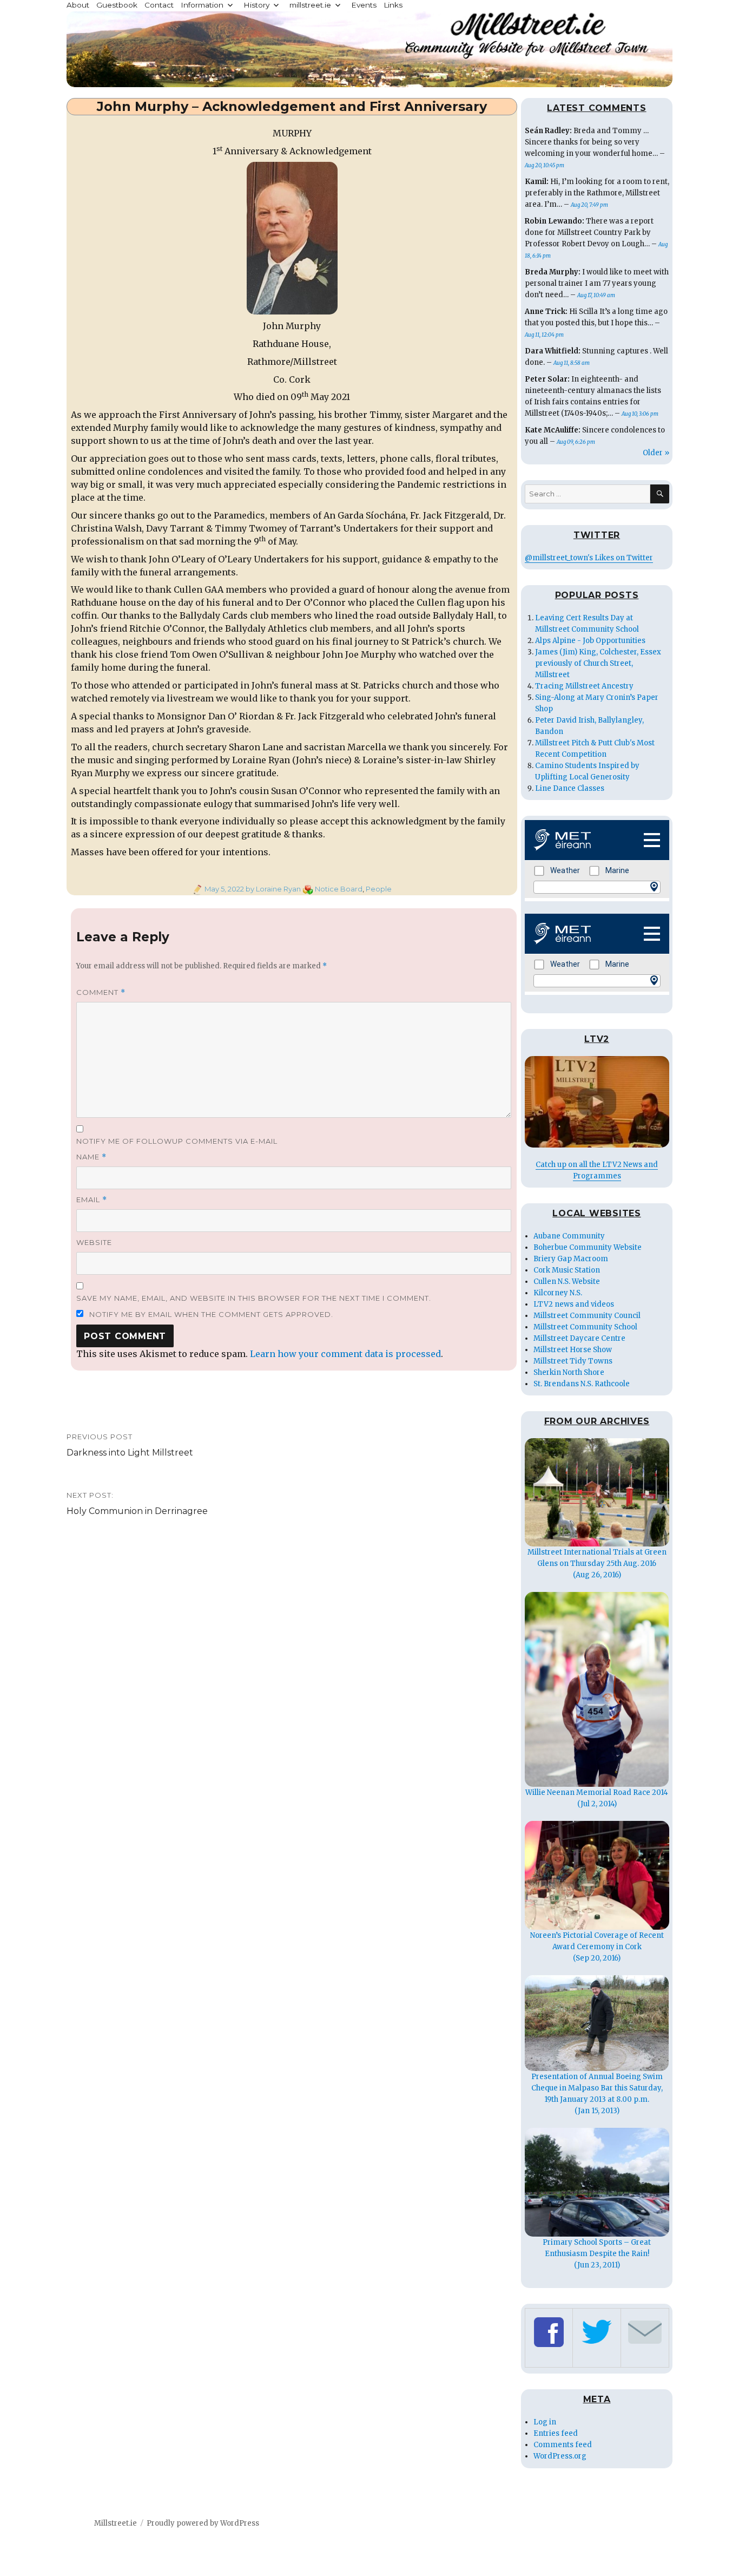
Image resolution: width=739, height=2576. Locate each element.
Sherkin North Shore (569, 1372)
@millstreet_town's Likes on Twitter (589, 558)
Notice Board (339, 889)
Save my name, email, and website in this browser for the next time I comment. (254, 1298)
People (379, 889)
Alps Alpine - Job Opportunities (590, 641)
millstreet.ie (310, 5)
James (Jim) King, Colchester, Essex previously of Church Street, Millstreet (598, 663)
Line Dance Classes (570, 788)
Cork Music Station (567, 1270)
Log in (545, 2422)
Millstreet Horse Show (573, 1350)
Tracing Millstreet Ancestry (584, 686)
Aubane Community (569, 1236)
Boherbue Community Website (588, 1247)
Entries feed (556, 2433)
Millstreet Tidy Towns (573, 1361)
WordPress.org (560, 2456)
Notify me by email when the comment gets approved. (210, 1314)
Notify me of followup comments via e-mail (177, 1141)
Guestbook (117, 5)
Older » (656, 453)
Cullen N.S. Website (567, 1282)
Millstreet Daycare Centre (579, 1338)
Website (94, 1242)
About (78, 5)
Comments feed (563, 2445)
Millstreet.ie (116, 2523)
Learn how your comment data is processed (345, 1354)
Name (91, 1157)
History (256, 5)
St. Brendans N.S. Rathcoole (582, 1384)
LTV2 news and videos (574, 1304)
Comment (101, 992)
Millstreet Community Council (587, 1316)
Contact (159, 5)
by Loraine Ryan (272, 889)
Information (202, 5)
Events (364, 5)
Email (92, 1200)
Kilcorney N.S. (558, 1293)
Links (393, 5)
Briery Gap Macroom (571, 1259)
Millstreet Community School (585, 1327)
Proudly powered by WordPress (203, 2523)
